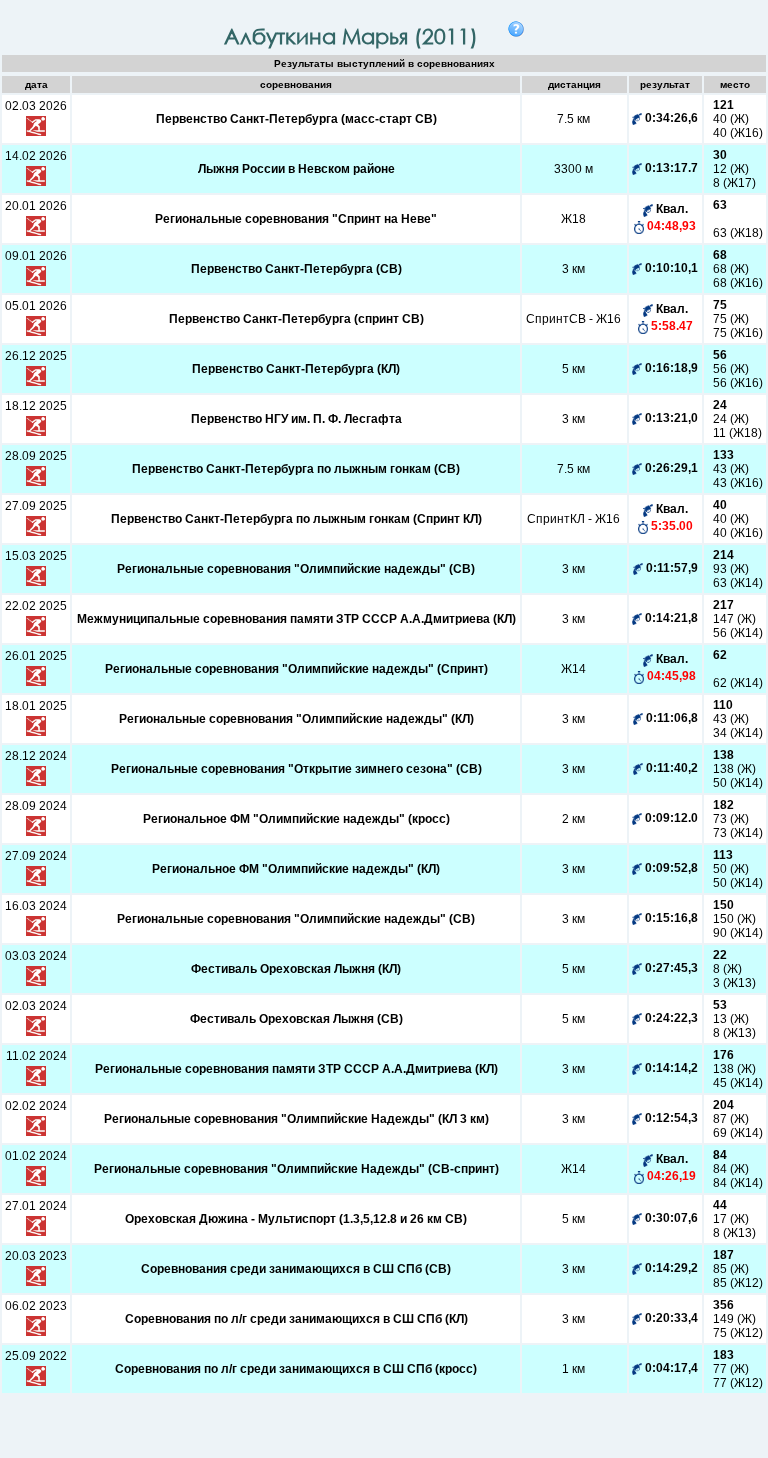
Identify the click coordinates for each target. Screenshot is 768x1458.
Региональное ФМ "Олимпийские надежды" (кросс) (296, 819)
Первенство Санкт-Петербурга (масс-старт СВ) (296, 119)
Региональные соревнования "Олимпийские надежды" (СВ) (296, 569)
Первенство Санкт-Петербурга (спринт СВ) (296, 319)
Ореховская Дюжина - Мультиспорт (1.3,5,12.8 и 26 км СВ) (296, 1219)
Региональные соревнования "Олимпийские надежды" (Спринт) (296, 669)
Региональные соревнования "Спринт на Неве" (296, 219)
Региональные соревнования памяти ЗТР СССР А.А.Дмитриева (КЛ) (296, 1069)
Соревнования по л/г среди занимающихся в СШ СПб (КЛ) (296, 1319)
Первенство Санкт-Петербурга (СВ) (296, 269)
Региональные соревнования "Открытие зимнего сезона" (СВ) (296, 769)
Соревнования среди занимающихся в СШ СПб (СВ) (296, 1269)
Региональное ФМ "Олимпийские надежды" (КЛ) (296, 869)
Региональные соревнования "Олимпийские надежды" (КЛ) (296, 719)
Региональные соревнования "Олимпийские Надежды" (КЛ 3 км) (296, 1119)
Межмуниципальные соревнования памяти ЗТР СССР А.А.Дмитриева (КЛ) (296, 619)
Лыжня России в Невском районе (296, 169)
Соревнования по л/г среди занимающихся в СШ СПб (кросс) (296, 1369)
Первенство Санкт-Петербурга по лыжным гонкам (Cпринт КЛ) (296, 519)
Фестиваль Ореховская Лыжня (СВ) (296, 1019)
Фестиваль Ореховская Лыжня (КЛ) (296, 969)
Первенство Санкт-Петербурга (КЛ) (296, 369)
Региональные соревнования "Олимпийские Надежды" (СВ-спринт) (296, 1169)
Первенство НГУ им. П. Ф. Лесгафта (296, 419)
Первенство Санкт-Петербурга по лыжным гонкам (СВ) (296, 469)
